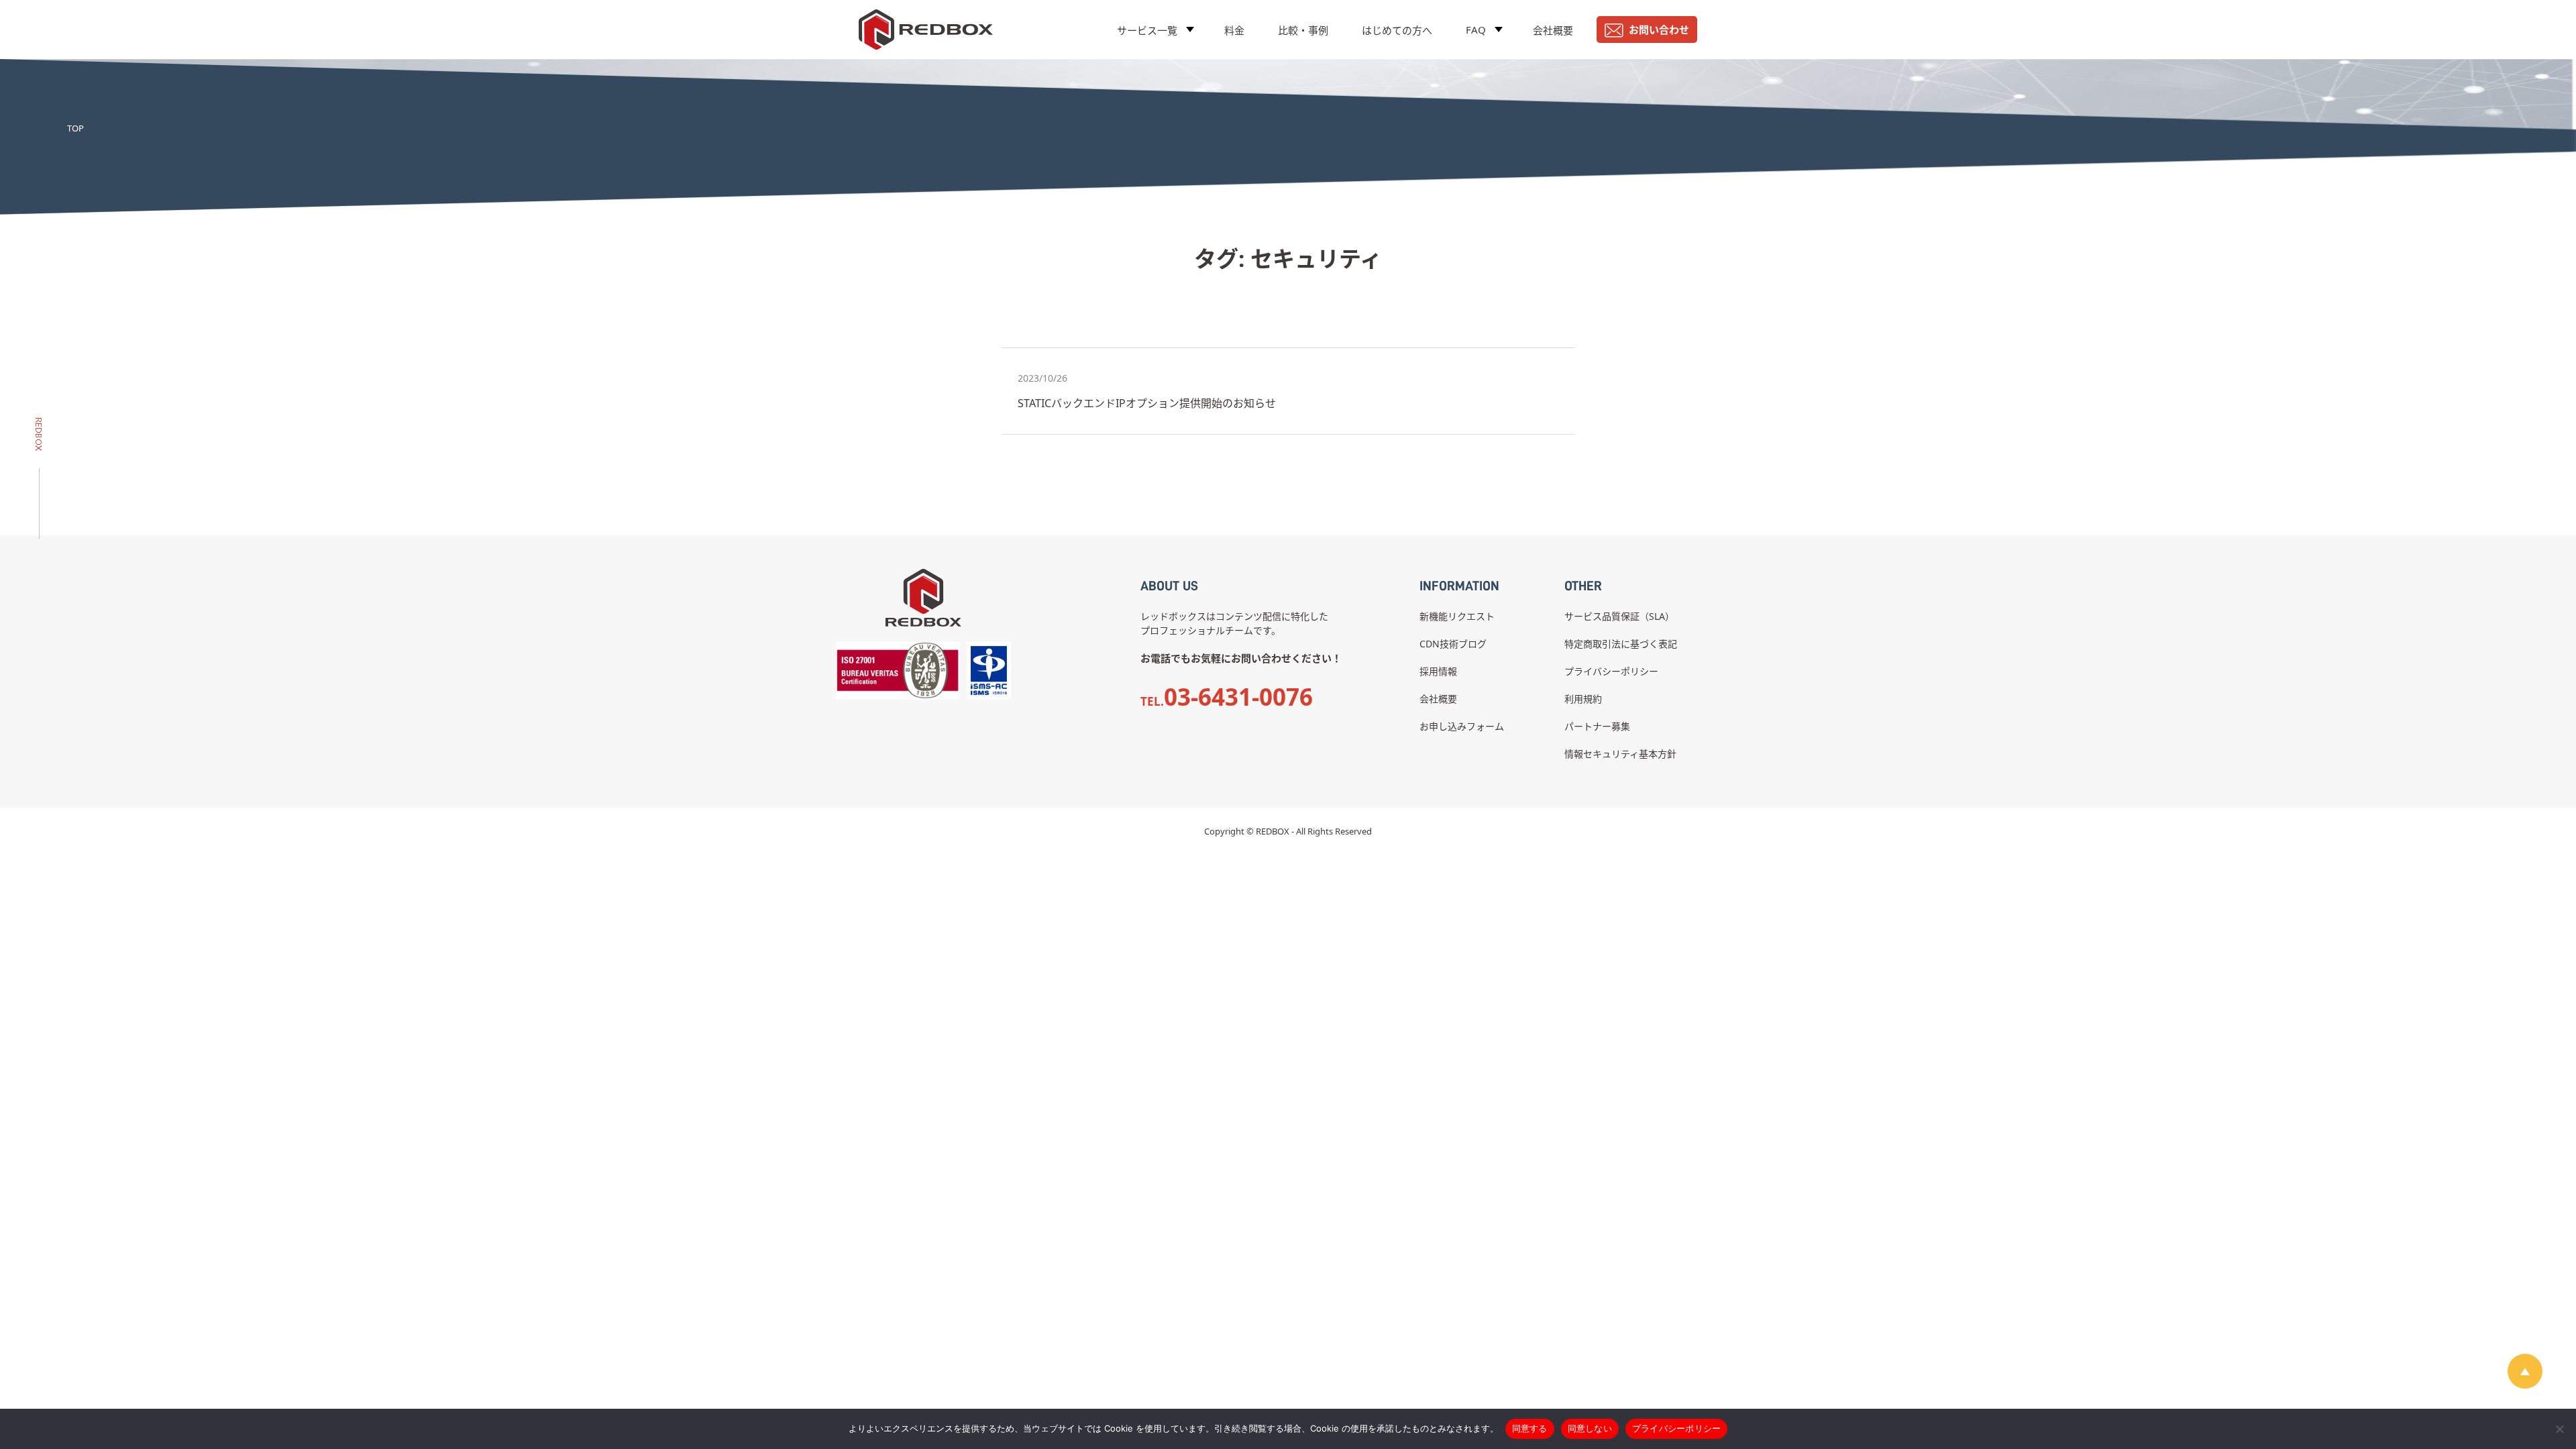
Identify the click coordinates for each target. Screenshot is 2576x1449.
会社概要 (1553, 30)
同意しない (1590, 1428)
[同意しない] (2559, 1429)
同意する (1530, 1428)
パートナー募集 (1597, 726)
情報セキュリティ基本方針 (1620, 754)
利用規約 (1583, 699)
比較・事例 (1303, 30)
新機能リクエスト (1457, 616)
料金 (1234, 30)
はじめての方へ (1397, 30)
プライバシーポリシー (1611, 671)
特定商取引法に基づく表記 (1621, 644)
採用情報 (1438, 671)
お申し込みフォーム (1462, 726)
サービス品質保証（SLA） (1619, 616)
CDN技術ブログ (1453, 644)
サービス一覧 (1147, 30)
